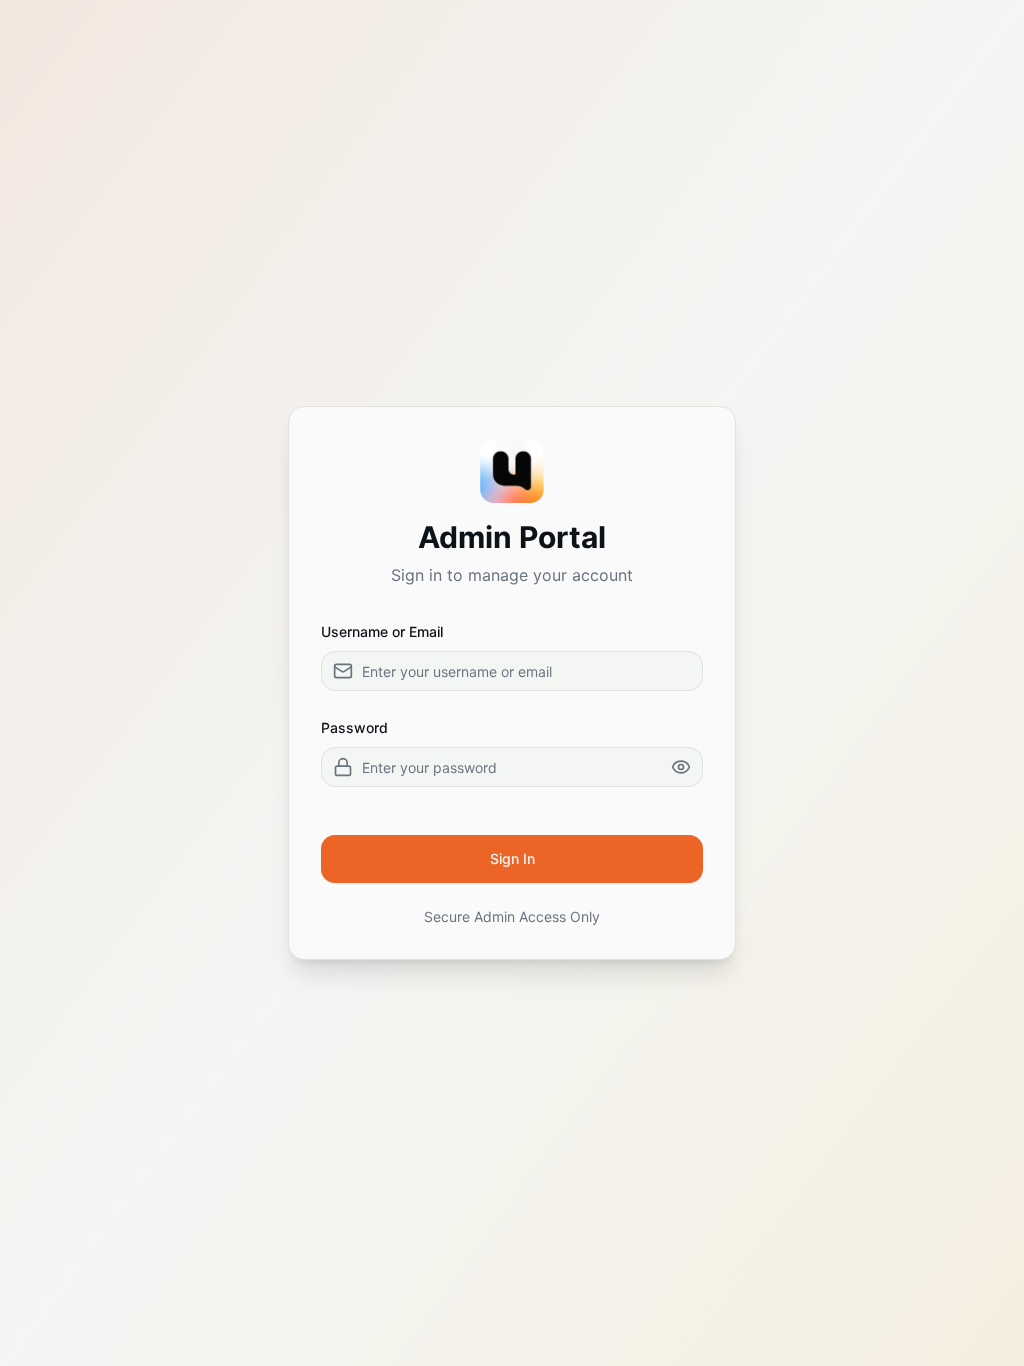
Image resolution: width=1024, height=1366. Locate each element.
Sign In (512, 858)
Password (354, 727)
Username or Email (382, 631)
